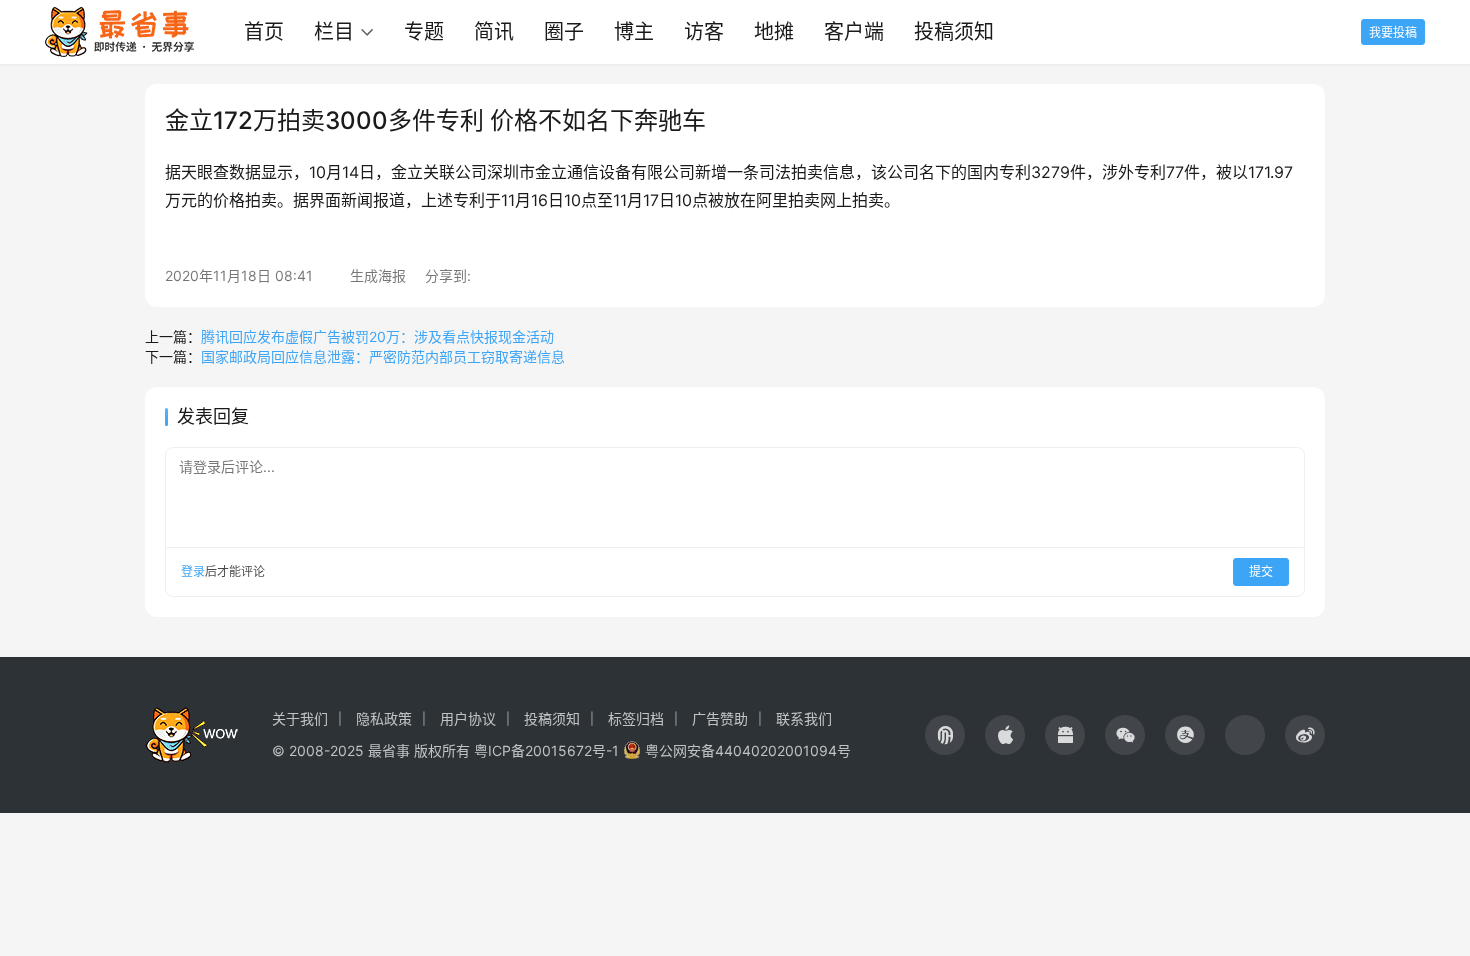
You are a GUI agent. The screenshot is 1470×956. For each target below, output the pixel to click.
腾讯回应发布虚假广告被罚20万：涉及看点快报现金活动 (377, 336)
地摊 (774, 32)
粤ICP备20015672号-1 (546, 750)
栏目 (334, 32)
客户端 (854, 32)
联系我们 (804, 718)
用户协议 (468, 718)
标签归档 (636, 718)
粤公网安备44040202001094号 (748, 750)
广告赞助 (720, 718)
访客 (704, 32)
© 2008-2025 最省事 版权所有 (371, 750)
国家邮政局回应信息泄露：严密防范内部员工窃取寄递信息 (383, 356)
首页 (264, 32)
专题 (424, 32)
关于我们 (300, 718)
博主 (634, 32)
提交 (1261, 571)
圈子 (564, 32)
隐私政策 (384, 718)
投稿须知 (954, 32)
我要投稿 (1393, 32)
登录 (193, 571)
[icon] (945, 735)
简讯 (494, 32)
